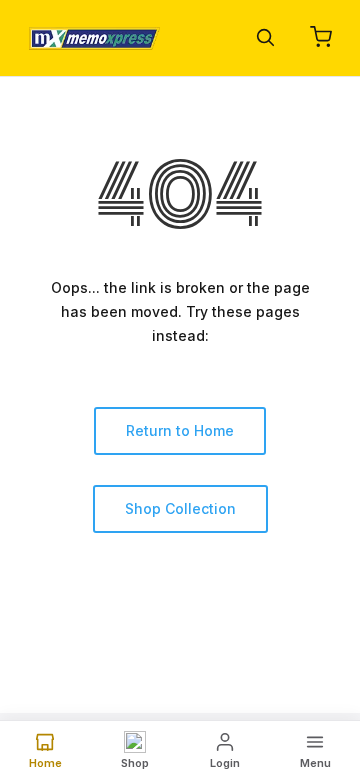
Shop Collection (180, 508)
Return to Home (180, 430)
